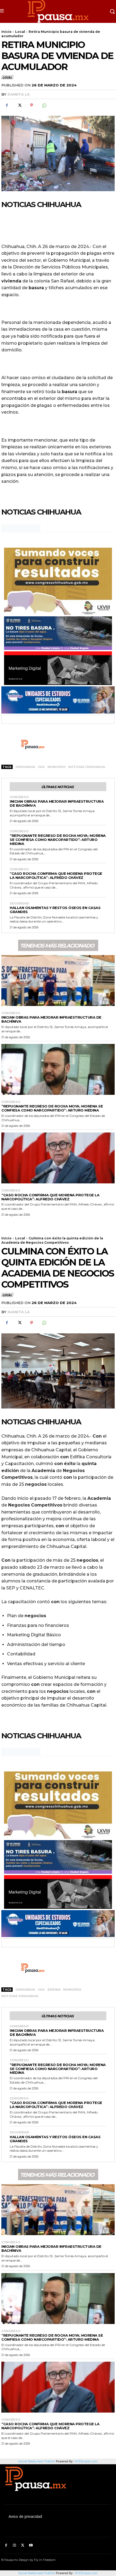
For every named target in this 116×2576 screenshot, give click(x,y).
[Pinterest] (32, 105)
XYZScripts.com (86, 2573)
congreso (19, 797)
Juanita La (18, 94)
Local (20, 32)
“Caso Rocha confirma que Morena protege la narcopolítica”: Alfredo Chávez (56, 875)
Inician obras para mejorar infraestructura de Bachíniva (57, 803)
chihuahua (25, 767)
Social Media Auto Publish (37, 2573)
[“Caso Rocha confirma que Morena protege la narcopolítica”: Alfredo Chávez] (58, 1158)
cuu (41, 767)
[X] (19, 105)
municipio (57, 767)
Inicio (6, 32)
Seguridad (19, 903)
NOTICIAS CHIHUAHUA (87, 767)
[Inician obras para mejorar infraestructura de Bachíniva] (58, 981)
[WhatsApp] (44, 105)
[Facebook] (7, 105)
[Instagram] (14, 2545)
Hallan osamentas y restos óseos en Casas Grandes (55, 910)
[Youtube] (31, 2545)
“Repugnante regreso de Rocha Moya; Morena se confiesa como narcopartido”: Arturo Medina (58, 840)
